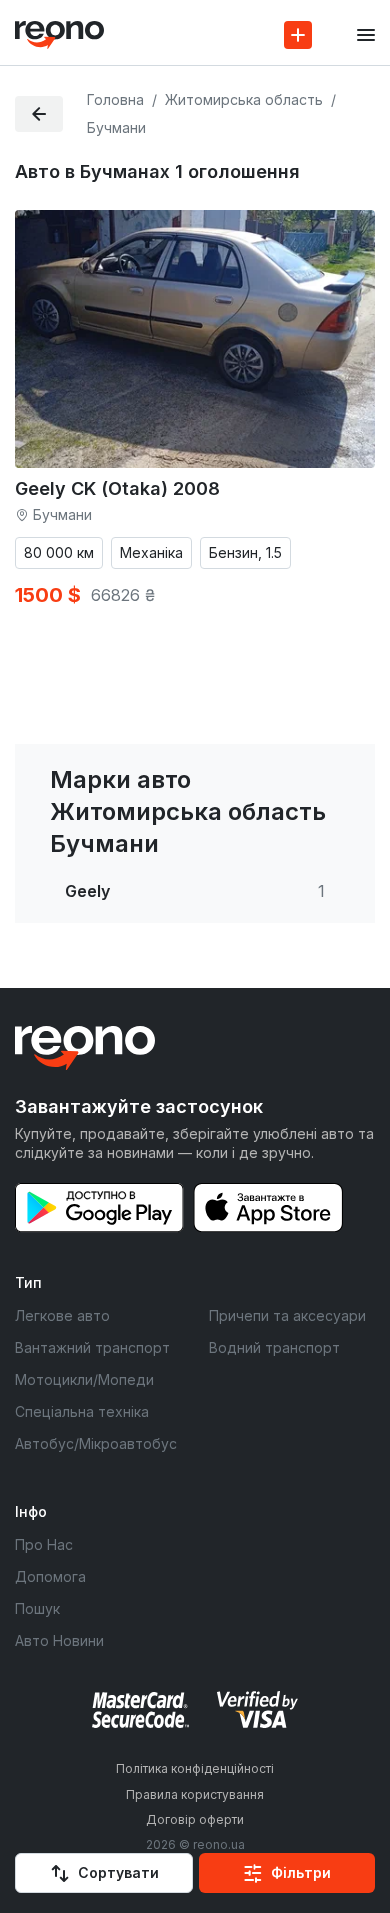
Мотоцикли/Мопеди (84, 1379)
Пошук (37, 1608)
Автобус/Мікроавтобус (96, 1443)
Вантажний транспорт (92, 1347)
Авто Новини (59, 1640)
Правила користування (195, 1794)
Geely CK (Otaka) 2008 (117, 488)
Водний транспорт (274, 1347)
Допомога (50, 1576)
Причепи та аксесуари (287, 1315)
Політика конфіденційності (195, 1768)
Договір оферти (195, 1819)
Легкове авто (62, 1315)
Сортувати (118, 1872)
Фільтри (301, 1872)
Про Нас (44, 1544)
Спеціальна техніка (82, 1411)
